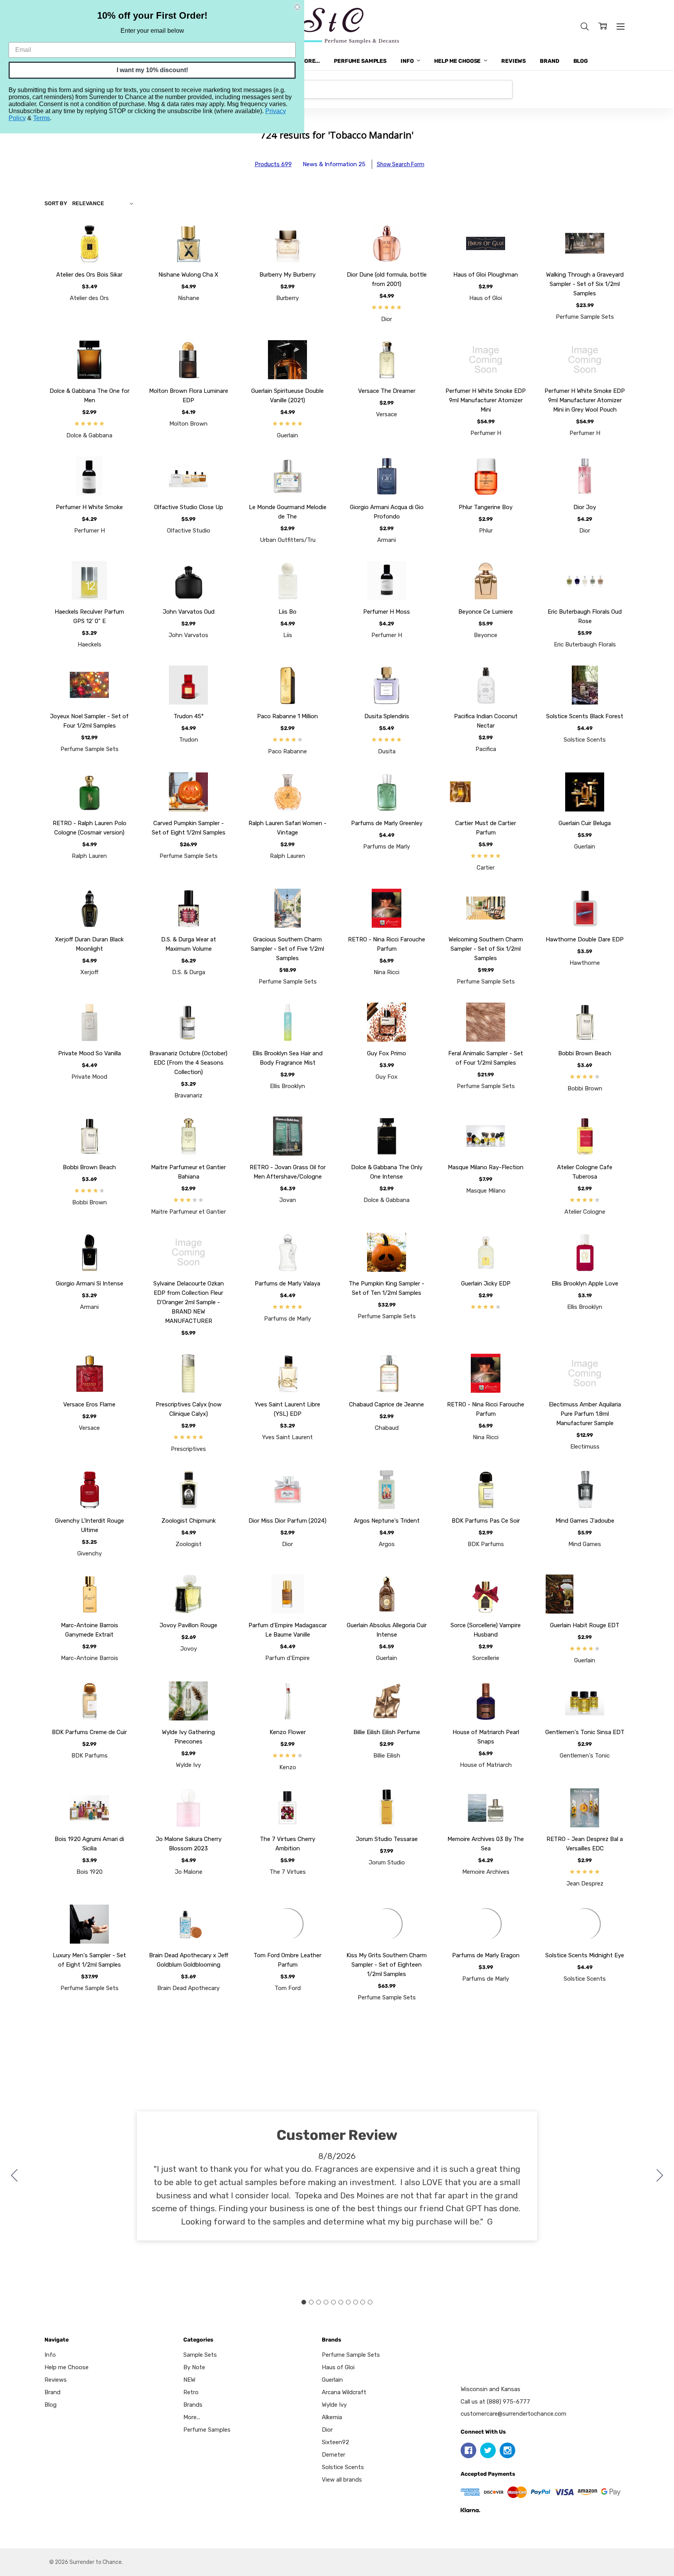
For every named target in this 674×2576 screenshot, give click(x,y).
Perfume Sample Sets (351, 2355)
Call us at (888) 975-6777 (495, 2398)
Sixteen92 (335, 2442)
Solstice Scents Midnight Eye (585, 1955)
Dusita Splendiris (387, 716)
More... (310, 61)
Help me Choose (458, 61)
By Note (194, 2367)
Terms (42, 118)
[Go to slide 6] (341, 2302)
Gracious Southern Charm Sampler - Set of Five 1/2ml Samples (287, 949)
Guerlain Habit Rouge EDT (585, 1625)
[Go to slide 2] (660, 2176)
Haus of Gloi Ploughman (486, 275)
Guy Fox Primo (387, 1053)
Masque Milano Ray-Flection (486, 1167)
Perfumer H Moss (387, 612)
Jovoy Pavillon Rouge (188, 1625)
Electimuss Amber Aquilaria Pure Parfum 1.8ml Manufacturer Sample (585, 1414)
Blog (581, 61)
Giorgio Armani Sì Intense (90, 1284)
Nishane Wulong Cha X (188, 275)
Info (408, 61)
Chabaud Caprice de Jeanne (387, 1404)
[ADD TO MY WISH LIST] (120, 251)
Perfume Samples (360, 61)
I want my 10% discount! (152, 70)
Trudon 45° (189, 716)
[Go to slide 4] (326, 2302)
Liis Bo (287, 612)
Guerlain (332, 2380)
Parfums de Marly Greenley (387, 823)
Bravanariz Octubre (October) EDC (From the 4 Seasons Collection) (188, 1063)
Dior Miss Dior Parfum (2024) (287, 1521)
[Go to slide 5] (333, 2302)
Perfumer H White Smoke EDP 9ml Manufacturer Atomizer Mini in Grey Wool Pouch (585, 400)
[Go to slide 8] (355, 2302)
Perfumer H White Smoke (89, 507)
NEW (189, 2380)
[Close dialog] (297, 7)
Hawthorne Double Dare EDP (585, 939)
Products (273, 164)
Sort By (56, 203)
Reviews (513, 61)
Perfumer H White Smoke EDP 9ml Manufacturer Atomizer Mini (486, 400)
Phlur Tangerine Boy (486, 507)
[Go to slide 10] (14, 2176)
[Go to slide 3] (319, 2302)
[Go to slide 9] (363, 2302)
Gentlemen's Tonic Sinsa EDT (585, 1732)
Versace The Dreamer (387, 391)
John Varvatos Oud (189, 612)
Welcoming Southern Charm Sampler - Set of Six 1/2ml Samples (486, 949)
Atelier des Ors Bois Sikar (89, 275)
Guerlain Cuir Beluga (585, 823)
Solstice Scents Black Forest (585, 716)
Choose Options (90, 245)
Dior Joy (585, 507)
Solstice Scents (343, 2467)
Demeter (333, 2455)
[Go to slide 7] (348, 2302)
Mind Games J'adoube (585, 1521)
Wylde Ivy (334, 2405)
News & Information (334, 164)
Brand (549, 61)
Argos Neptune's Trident (387, 1521)
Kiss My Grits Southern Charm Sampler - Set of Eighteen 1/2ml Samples (387, 1965)
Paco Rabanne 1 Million (287, 716)
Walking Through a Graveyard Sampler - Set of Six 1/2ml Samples (585, 284)
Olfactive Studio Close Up (189, 507)
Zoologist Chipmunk (189, 1521)
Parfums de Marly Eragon (486, 1955)
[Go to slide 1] (304, 2302)
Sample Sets (200, 2355)
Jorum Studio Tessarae (387, 1839)
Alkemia (332, 2417)
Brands (193, 2405)
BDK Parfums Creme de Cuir (89, 1732)
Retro (191, 2392)
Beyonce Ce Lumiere (486, 612)
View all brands (342, 2480)
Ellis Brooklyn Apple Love (585, 1284)
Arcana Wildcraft (344, 2392)
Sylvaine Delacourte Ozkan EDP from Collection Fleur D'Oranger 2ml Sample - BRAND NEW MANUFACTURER (189, 1302)
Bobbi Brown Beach (585, 1053)
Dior (327, 2430)
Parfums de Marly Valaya (287, 1284)
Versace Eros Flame (89, 1404)
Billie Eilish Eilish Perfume (387, 1732)
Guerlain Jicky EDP (486, 1284)
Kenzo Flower (288, 1732)
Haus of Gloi (338, 2367)
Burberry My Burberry (287, 275)
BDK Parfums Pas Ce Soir (486, 1521)
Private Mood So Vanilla (90, 1053)
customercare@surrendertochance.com (513, 2410)
